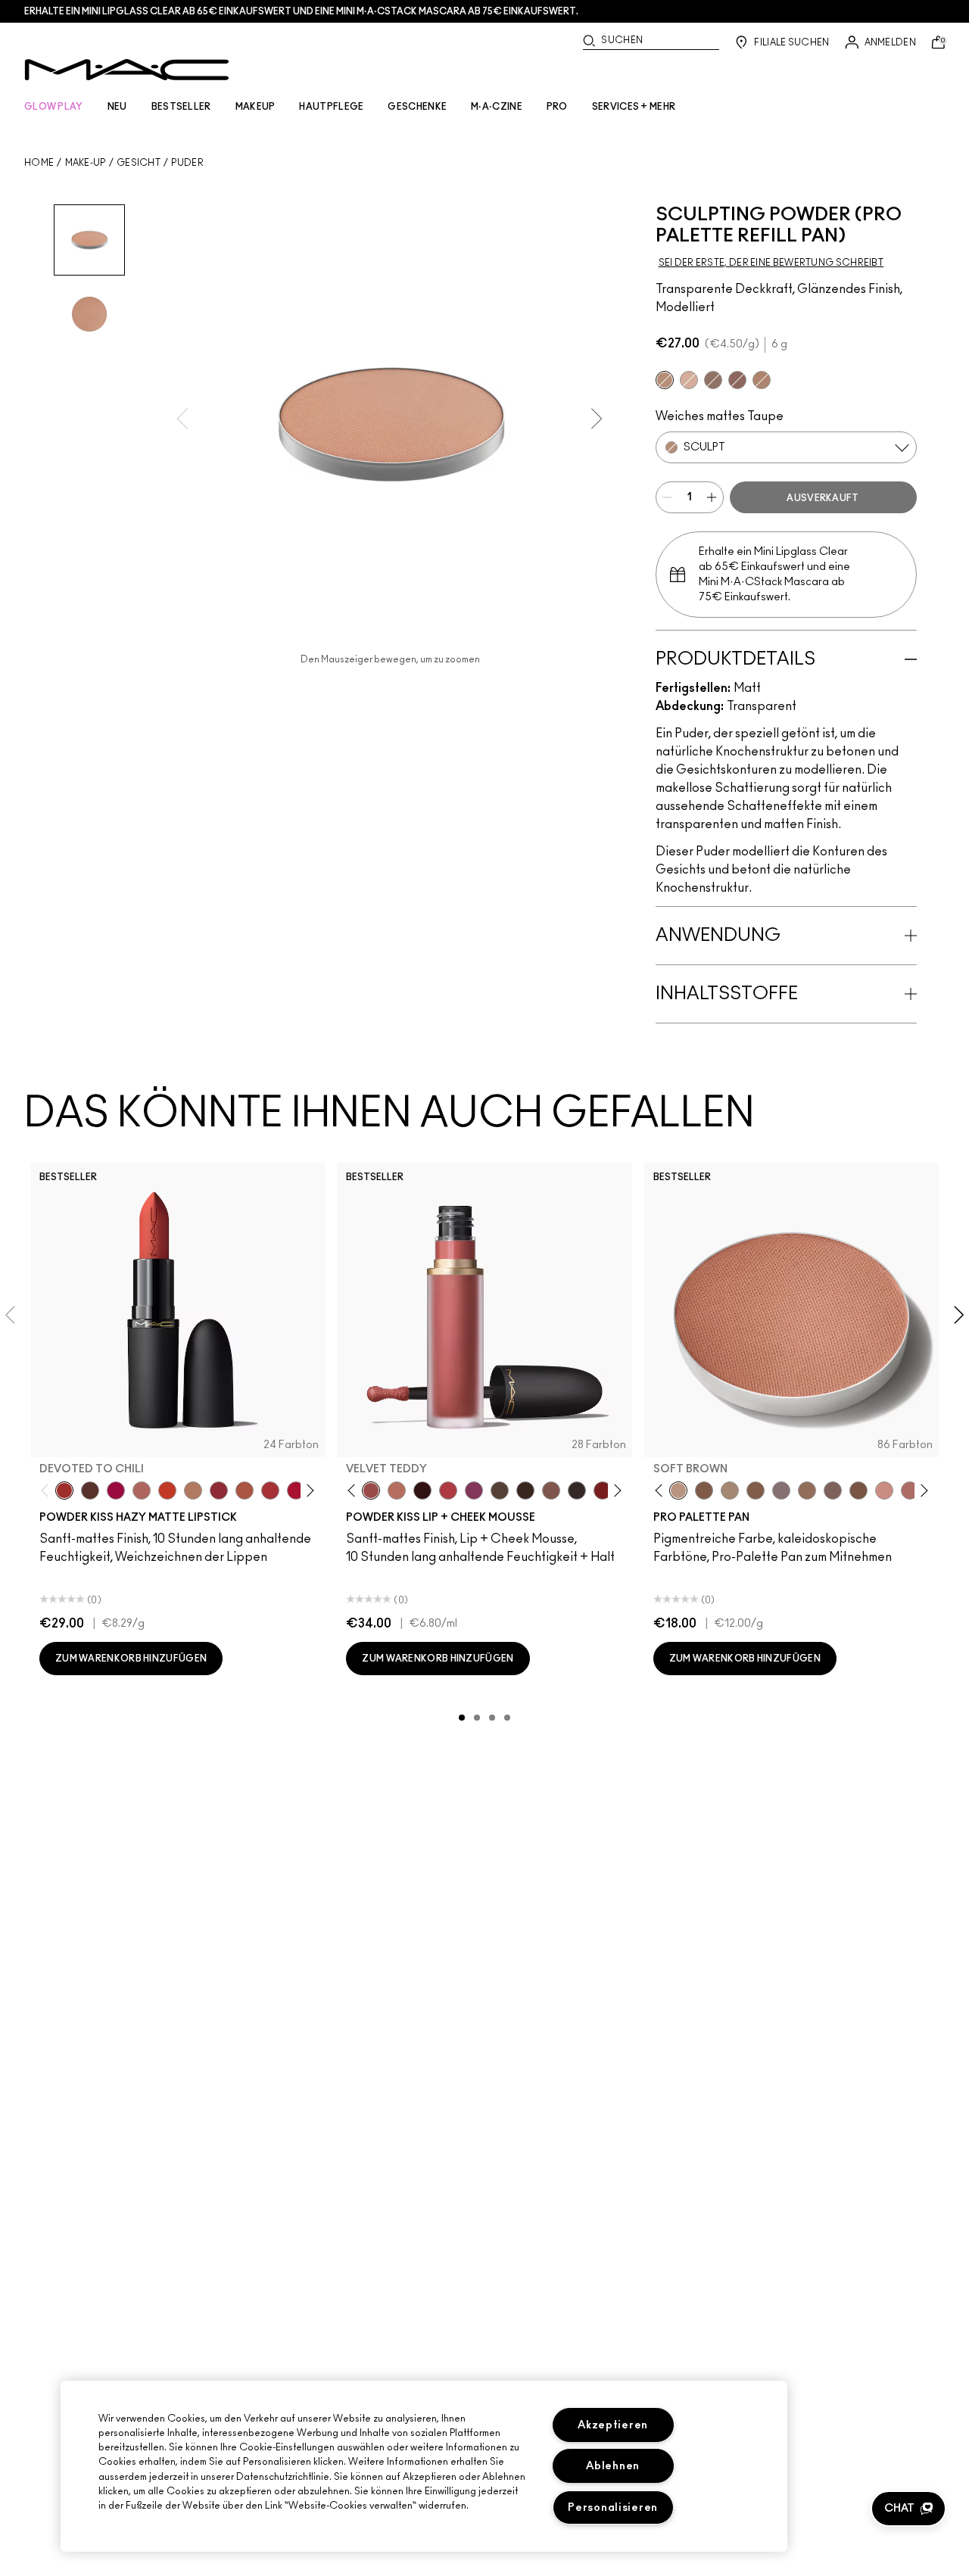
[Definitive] (737, 380)
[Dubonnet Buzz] (219, 1490)
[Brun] (833, 1490)
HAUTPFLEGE (331, 107)
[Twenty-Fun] (116, 1490)
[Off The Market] (193, 1490)
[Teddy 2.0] (142, 1490)
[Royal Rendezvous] (884, 1490)
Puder (187, 163)
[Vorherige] (48, 1491)
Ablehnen (613, 2466)
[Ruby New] (296, 1490)
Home (39, 163)
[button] (908, 2509)
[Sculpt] (665, 380)
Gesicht (139, 163)
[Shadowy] (713, 380)
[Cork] (730, 1490)
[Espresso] (807, 1490)
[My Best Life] (167, 1490)
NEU (117, 107)
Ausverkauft (823, 498)
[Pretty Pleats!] (422, 1490)
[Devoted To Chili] (64, 1490)
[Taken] (551, 1490)
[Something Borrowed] (474, 1490)
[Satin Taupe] (781, 1490)
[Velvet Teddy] (371, 1490)
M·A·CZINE (497, 107)
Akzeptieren (613, 2425)
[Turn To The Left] (90, 1490)
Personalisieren (613, 2507)
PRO (557, 107)
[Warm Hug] (397, 1490)
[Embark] (756, 1490)
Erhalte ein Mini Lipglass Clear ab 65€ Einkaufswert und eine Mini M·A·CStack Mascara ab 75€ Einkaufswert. (301, 11)
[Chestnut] (525, 1490)
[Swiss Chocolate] (858, 1490)
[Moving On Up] (245, 1490)
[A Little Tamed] (448, 1490)
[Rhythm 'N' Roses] (603, 1490)
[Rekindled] (577, 1490)
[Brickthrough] (270, 1490)
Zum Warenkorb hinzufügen (131, 1659)
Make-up (86, 163)
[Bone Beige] (689, 380)
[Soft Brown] (678, 1490)
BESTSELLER (181, 107)
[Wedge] (704, 1490)
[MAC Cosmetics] (127, 70)
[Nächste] (308, 1491)
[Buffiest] (500, 1490)
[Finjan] (910, 1490)
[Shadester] (762, 380)
